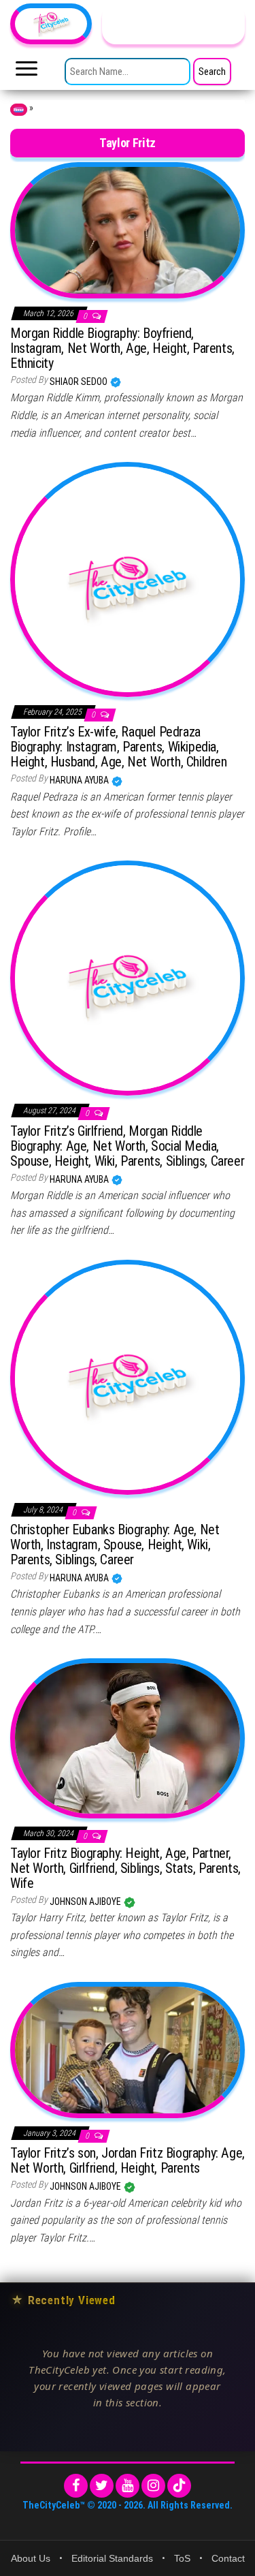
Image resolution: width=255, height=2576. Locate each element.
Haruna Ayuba (80, 780)
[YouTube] (128, 2486)
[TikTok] (179, 2486)
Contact (228, 2558)
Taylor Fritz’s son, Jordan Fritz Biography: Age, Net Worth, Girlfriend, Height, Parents (128, 2160)
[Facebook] (76, 2486)
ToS (182, 2558)
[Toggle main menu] (27, 72)
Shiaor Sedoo (80, 382)
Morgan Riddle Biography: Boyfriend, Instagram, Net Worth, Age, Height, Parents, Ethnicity (122, 348)
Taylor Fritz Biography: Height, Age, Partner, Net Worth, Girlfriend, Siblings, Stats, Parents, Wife (125, 1868)
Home (19, 110)
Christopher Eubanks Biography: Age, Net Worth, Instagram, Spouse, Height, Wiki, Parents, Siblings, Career (115, 1545)
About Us (31, 2558)
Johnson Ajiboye (86, 1902)
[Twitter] (102, 2486)
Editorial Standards (112, 2558)
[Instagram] (153, 2486)
